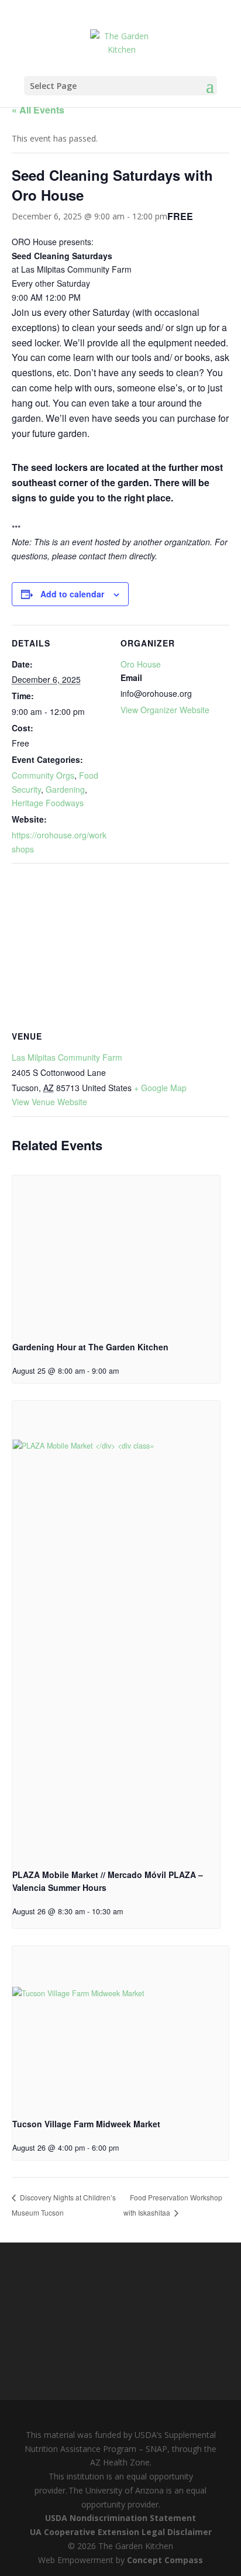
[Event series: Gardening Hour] (123, 1371)
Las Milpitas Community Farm (67, 1057)
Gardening (65, 789)
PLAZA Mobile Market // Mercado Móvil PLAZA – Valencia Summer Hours (108, 1881)
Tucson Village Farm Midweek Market (86, 2124)
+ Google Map (160, 1088)
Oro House (141, 664)
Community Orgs (43, 775)
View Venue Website (49, 1102)
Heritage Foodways (48, 803)
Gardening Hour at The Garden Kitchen (90, 1347)
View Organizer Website (165, 710)
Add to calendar (72, 594)
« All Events (38, 110)
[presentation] (116, 1253)
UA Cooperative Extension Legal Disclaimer (121, 2532)
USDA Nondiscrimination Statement (120, 2518)
